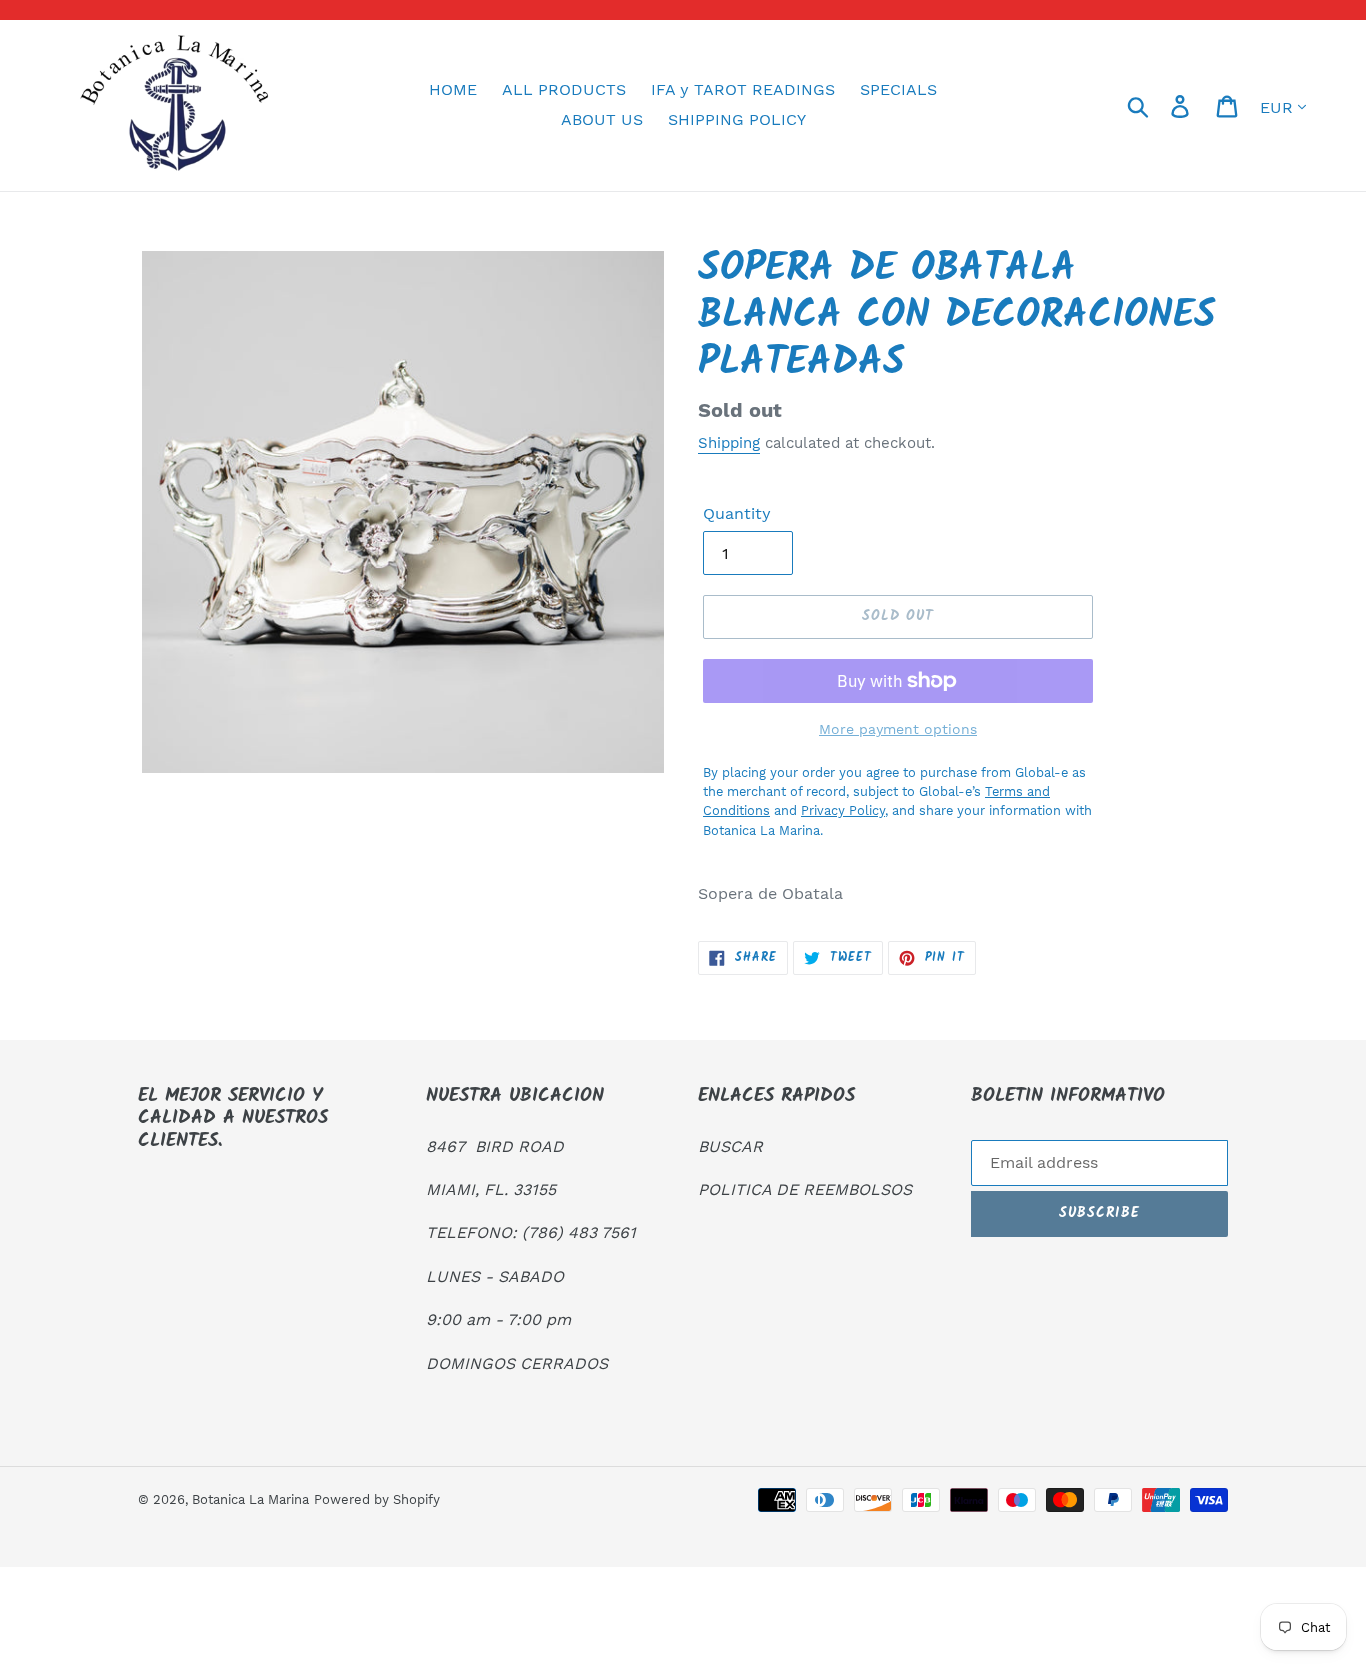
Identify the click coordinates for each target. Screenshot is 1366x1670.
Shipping (729, 443)
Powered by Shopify (377, 1499)
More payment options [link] (898, 729)
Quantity (737, 513)
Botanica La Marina (250, 1499)
